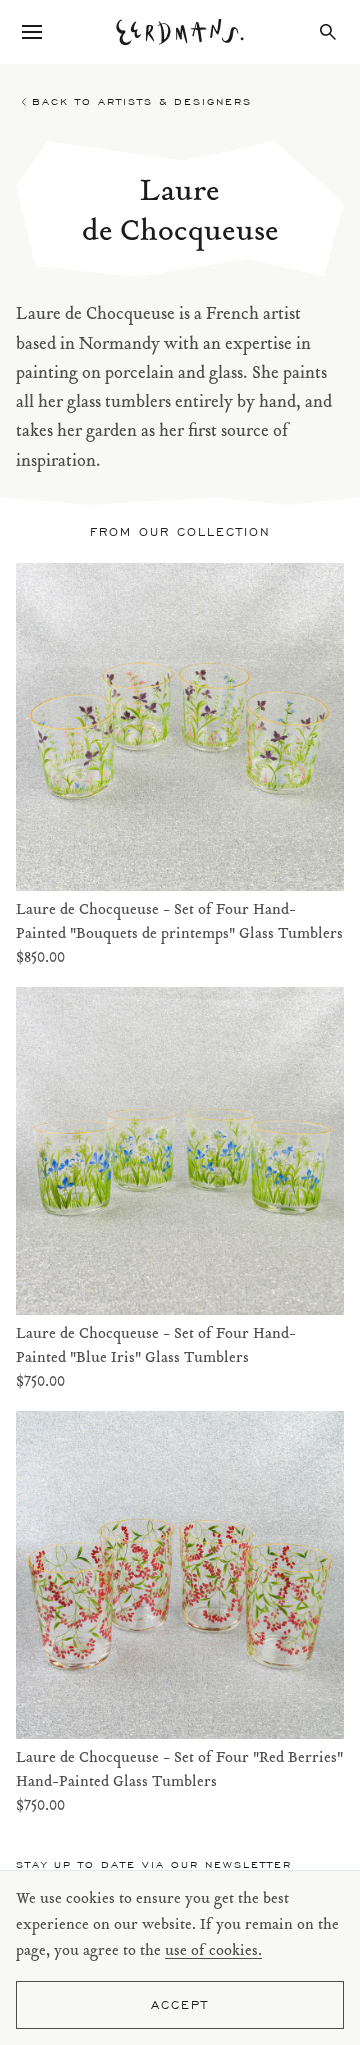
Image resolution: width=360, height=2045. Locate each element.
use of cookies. (213, 1951)
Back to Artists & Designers (142, 101)
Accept (180, 2004)
